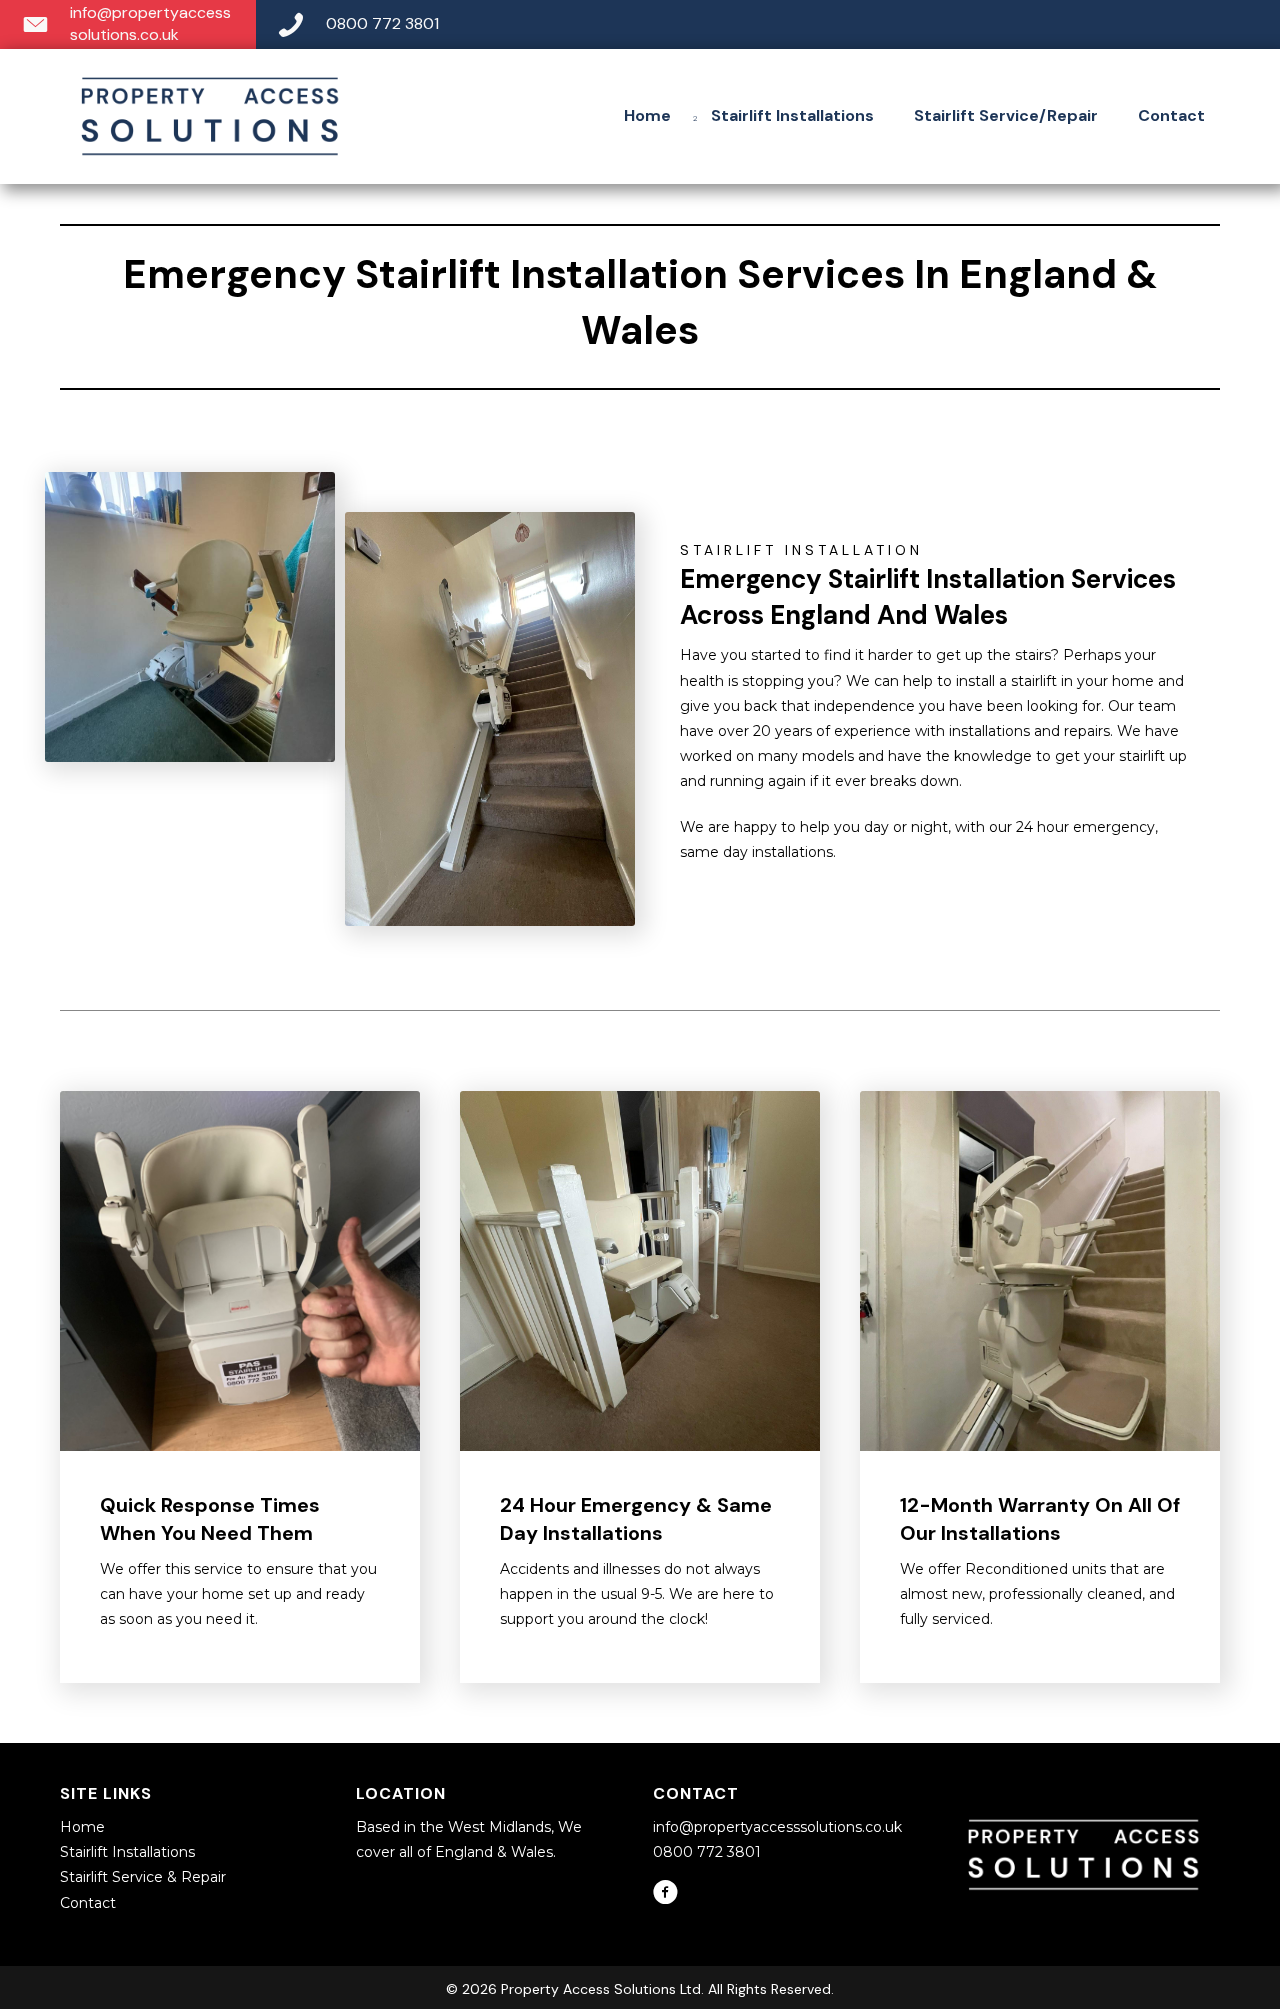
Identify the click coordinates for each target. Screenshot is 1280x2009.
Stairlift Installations (127, 1852)
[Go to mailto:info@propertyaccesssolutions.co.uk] (128, 24)
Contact (88, 1903)
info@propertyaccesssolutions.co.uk (777, 1827)
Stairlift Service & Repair (143, 1877)
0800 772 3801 (707, 1852)
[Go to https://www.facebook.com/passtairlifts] (665, 1894)
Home (82, 1827)
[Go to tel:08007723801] (768, 24)
